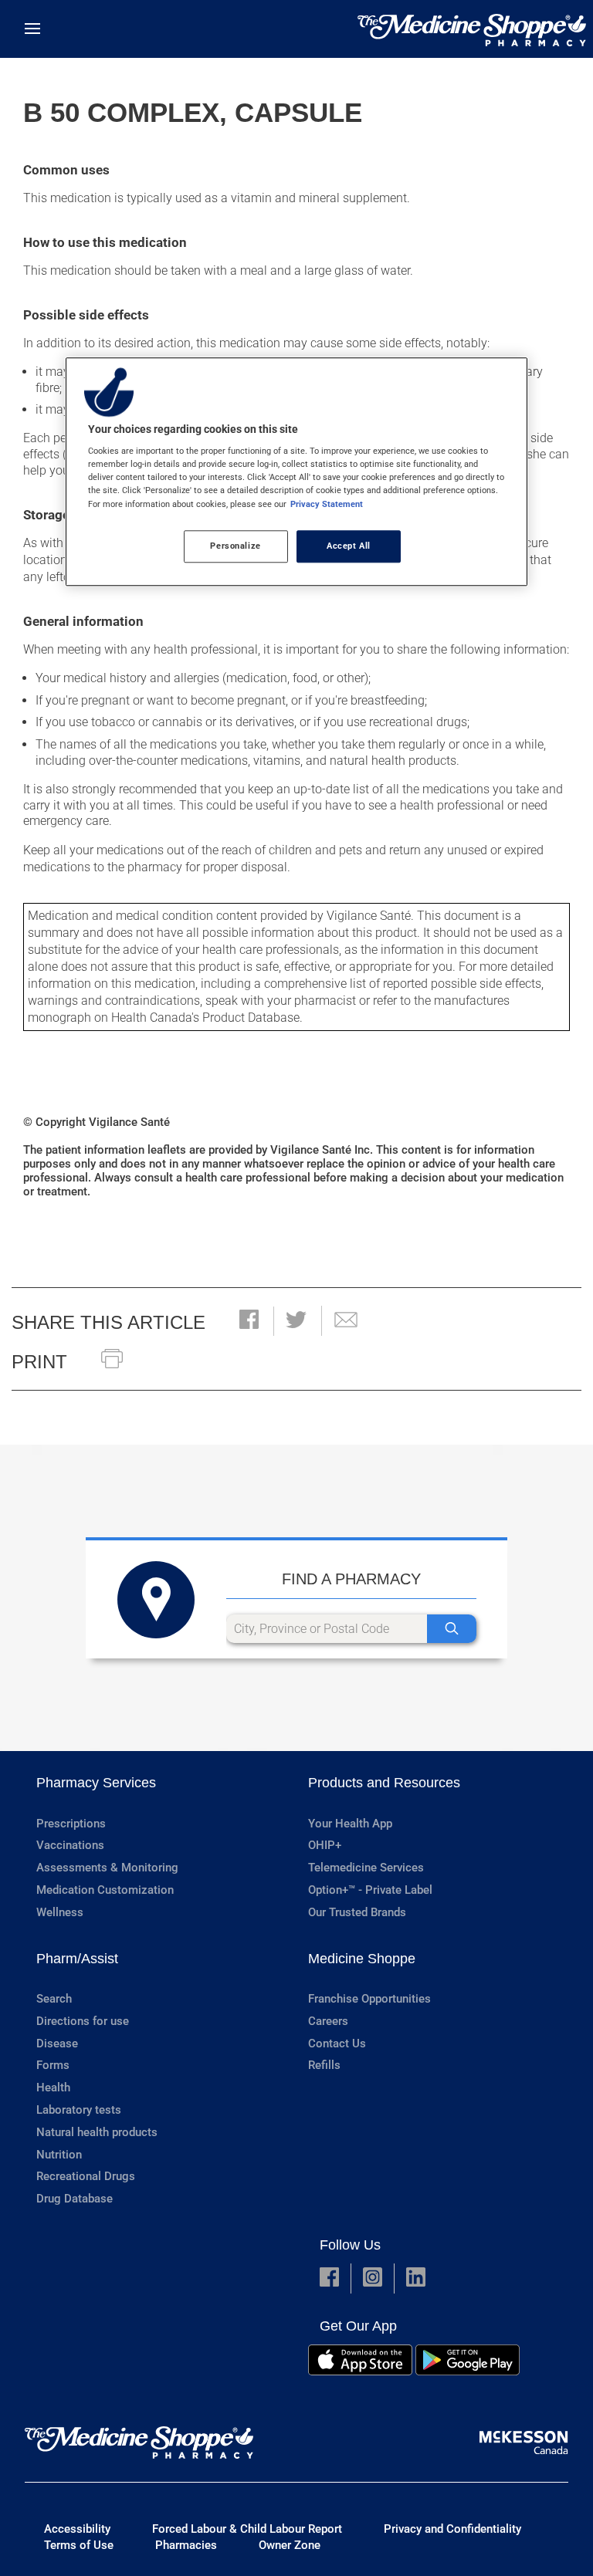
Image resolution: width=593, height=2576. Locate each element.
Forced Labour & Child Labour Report (247, 2529)
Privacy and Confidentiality (452, 2529)
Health (53, 2088)
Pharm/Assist (77, 1959)
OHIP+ (325, 1845)
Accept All (349, 546)
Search (54, 1999)
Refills (324, 2065)
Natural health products (97, 2132)
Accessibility (77, 2529)
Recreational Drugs (86, 2176)
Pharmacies (186, 2545)
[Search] (452, 1629)
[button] (249, 1321)
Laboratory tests (79, 2110)
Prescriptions (71, 1824)
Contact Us (337, 2044)
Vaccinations (70, 1845)
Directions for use (83, 2021)
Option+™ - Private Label (370, 1890)
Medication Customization (105, 1890)
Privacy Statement (327, 504)
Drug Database (75, 2199)
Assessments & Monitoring (107, 1868)
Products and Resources (384, 1783)
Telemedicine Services (366, 1868)
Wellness (60, 1912)
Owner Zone (290, 2545)
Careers (328, 2021)
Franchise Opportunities (369, 1999)
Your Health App (350, 1824)
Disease (57, 2044)
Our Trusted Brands (357, 1912)
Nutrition (59, 2155)
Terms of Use (79, 2545)
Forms (53, 2065)
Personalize (235, 546)
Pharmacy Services (96, 1783)
